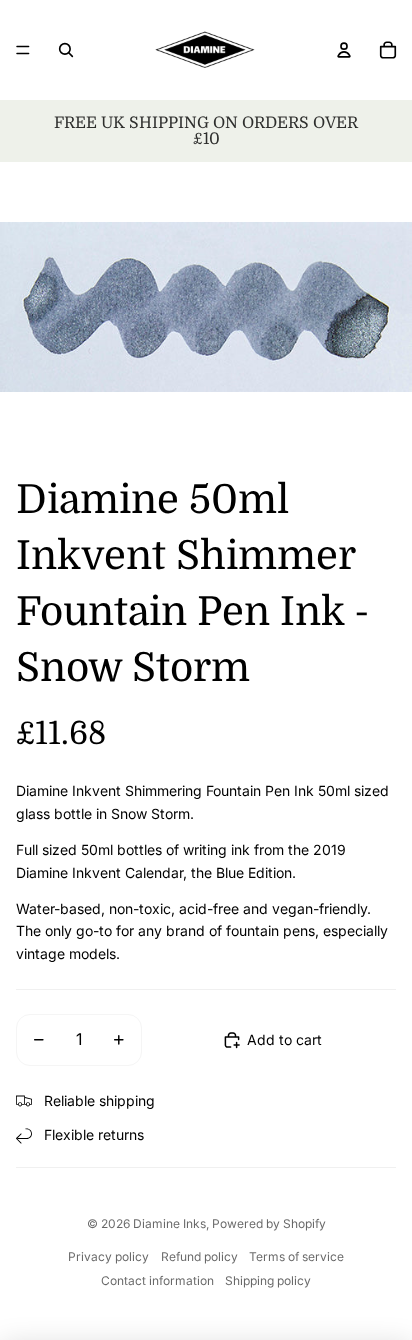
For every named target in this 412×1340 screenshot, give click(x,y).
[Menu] (23, 50)
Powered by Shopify (269, 1223)
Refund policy (199, 1256)
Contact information (157, 1280)
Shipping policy (268, 1280)
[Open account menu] (344, 50)
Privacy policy (108, 1256)
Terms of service (296, 1256)
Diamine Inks (169, 1223)
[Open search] (66, 50)
